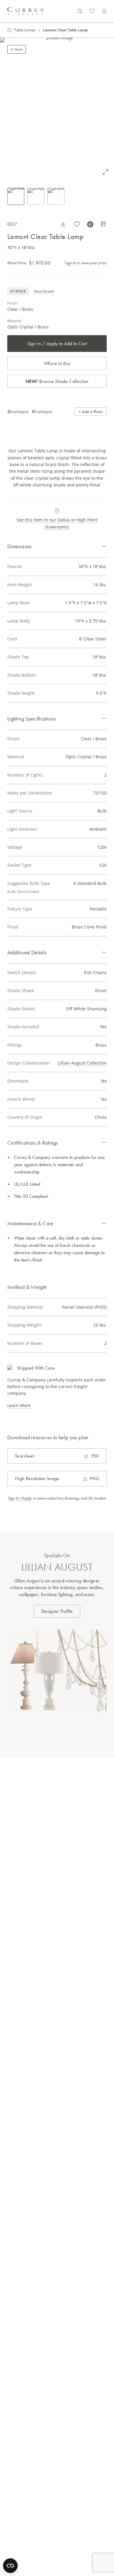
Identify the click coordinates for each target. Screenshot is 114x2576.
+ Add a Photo (91, 412)
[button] (57, 109)
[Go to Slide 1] (16, 196)
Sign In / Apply (20, 1498)
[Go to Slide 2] (36, 196)
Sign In (70, 263)
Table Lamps (25, 30)
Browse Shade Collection (57, 381)
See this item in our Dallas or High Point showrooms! (57, 523)
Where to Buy (57, 363)
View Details (44, 291)
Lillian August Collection (82, 1063)
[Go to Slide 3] (56, 196)
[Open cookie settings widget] (10, 2566)
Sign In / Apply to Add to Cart (57, 344)
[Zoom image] (105, 172)
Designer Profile (57, 1611)
